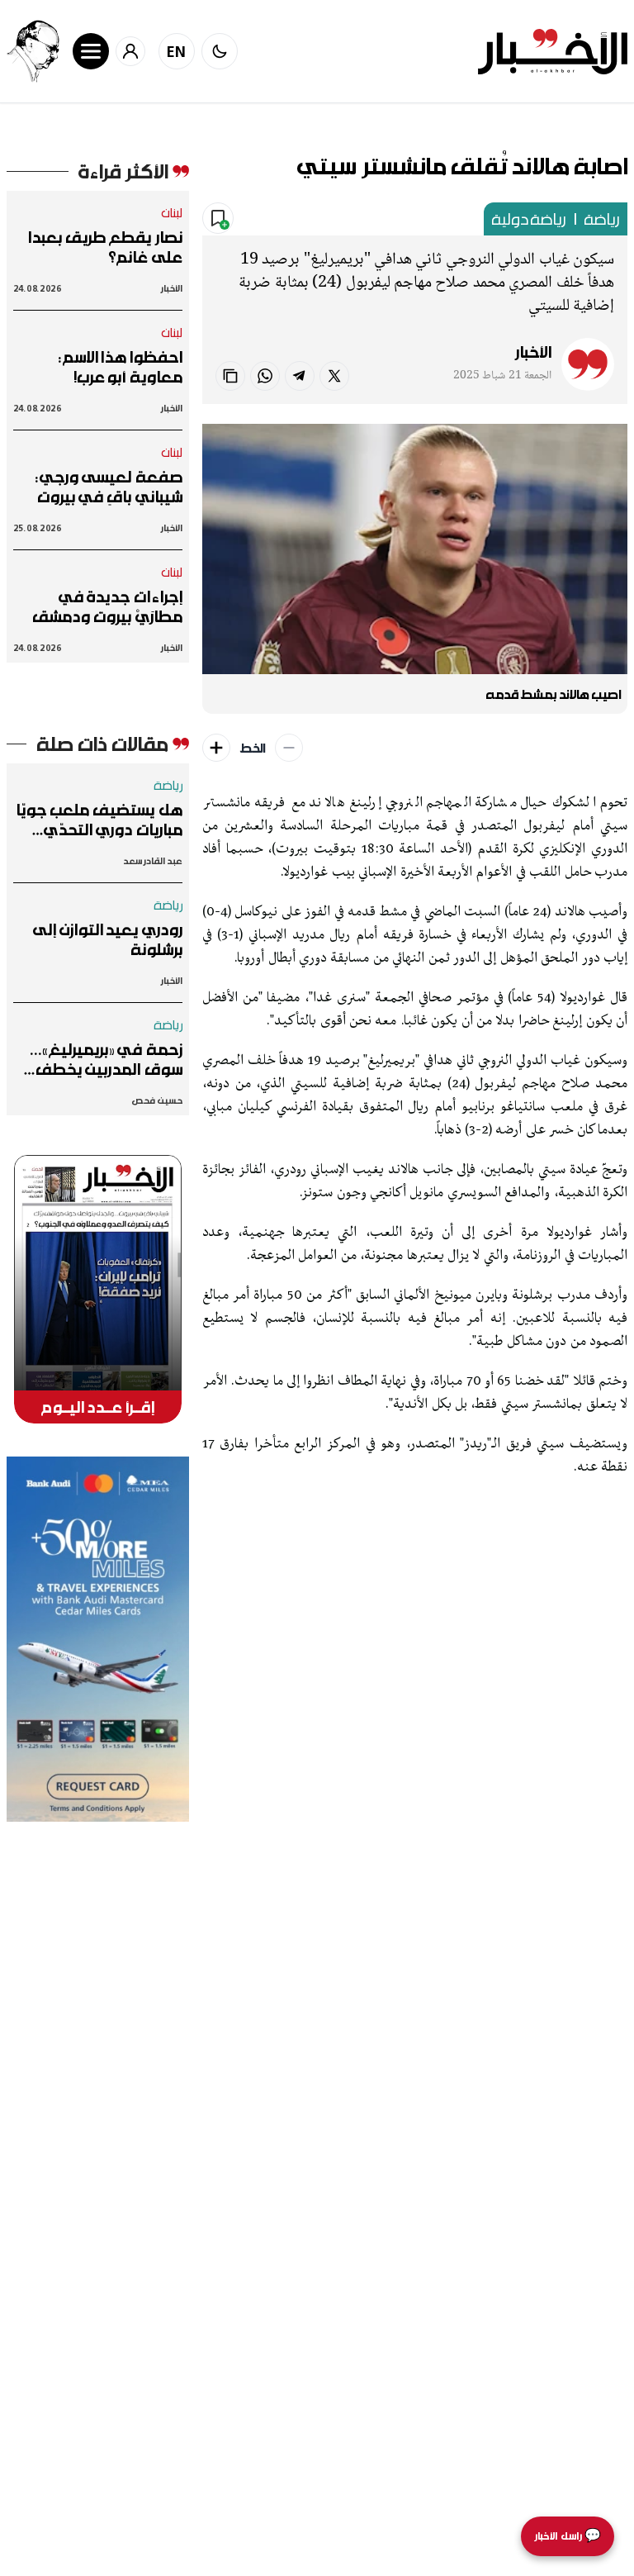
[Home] (553, 52)
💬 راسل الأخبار (568, 2536)
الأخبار (533, 352)
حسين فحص (157, 1100)
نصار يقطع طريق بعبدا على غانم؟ (105, 247)
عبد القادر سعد (153, 860)
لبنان (172, 212)
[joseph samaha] (33, 51)
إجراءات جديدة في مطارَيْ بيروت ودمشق (107, 606)
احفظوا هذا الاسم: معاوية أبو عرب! (121, 367)
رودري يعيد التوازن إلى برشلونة (108, 939)
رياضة (602, 219)
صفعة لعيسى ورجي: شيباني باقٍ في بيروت (109, 487)
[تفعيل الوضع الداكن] (220, 51)
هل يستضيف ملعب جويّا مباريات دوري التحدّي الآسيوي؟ (99, 820)
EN (177, 51)
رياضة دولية (529, 219)
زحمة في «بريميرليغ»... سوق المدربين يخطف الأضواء (106, 1059)
